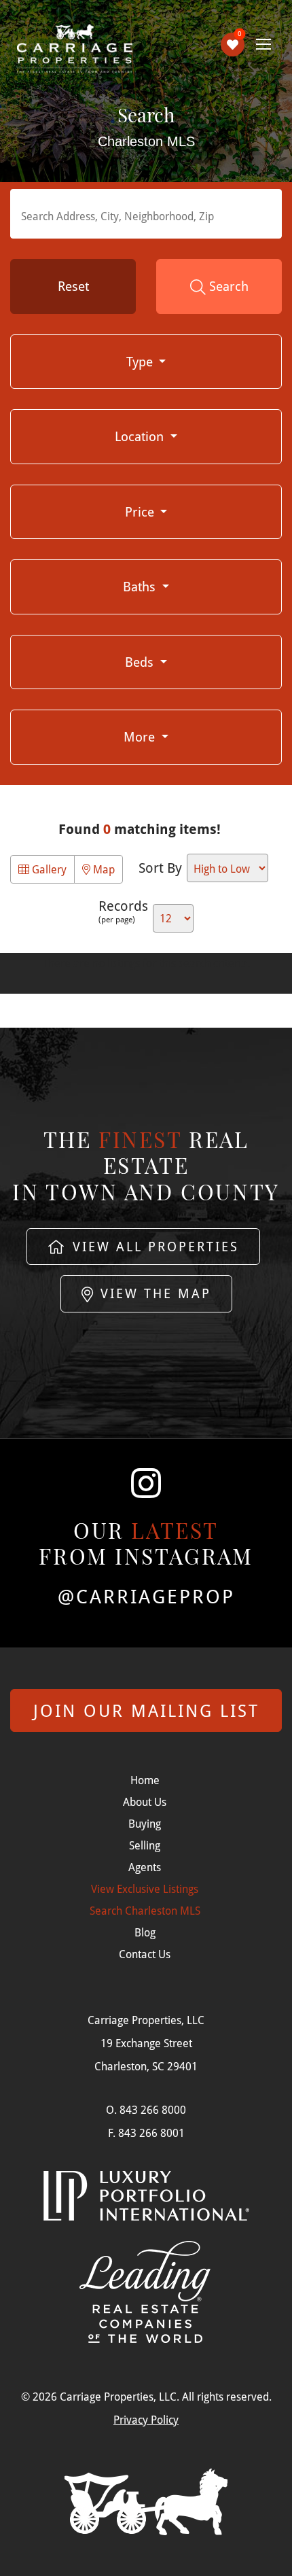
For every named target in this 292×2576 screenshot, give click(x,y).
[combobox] (146, 214)
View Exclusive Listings (145, 1889)
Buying (145, 1823)
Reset (73, 286)
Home (145, 1780)
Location (141, 436)
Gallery (48, 869)
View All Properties (153, 1246)
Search (227, 286)
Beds (141, 662)
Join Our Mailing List (146, 1710)
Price (141, 511)
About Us (145, 1802)
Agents (145, 1867)
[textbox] (149, 215)
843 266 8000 (153, 2109)
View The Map (153, 1293)
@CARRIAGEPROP (146, 1597)
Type (141, 361)
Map (103, 869)
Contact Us (145, 1954)
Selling (145, 1845)
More (141, 736)
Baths (141, 586)
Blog (145, 1932)
